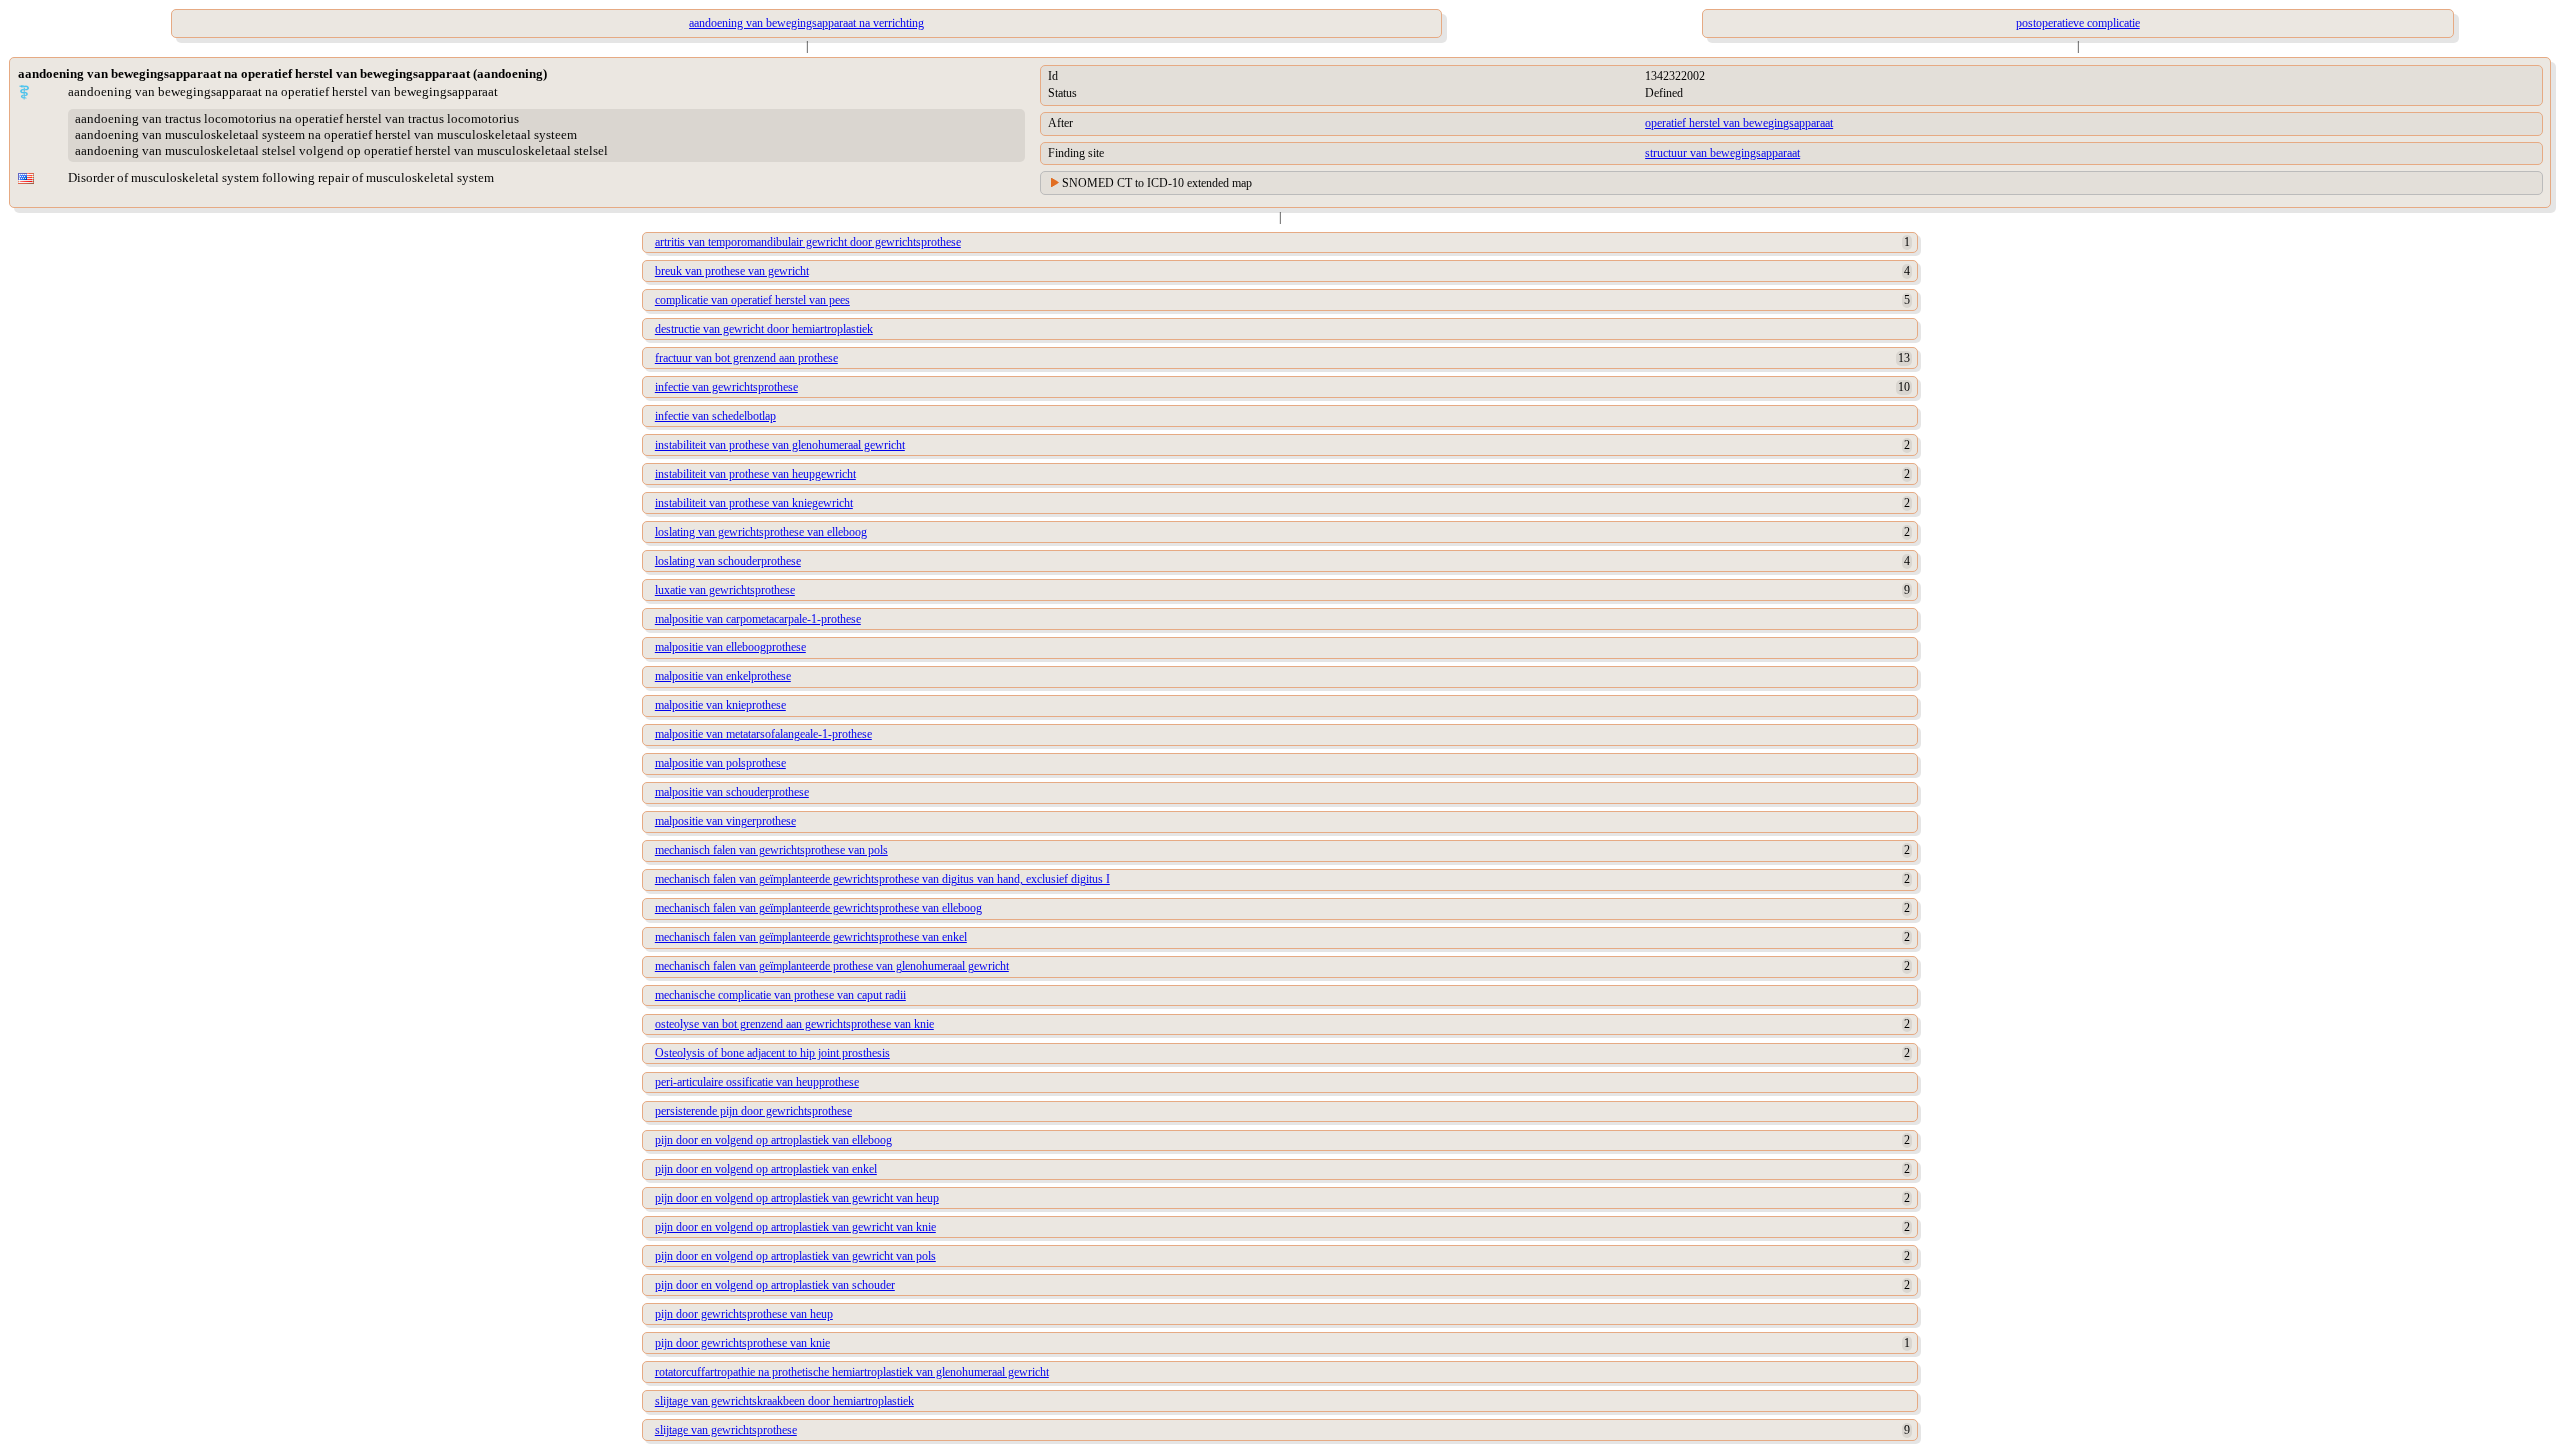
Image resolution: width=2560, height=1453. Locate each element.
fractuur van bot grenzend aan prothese (746, 358)
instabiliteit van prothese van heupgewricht (755, 474)
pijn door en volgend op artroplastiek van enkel (766, 1169)
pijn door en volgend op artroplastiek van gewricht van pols (795, 1256)
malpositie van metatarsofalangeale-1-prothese (763, 734)
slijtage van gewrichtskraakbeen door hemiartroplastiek (784, 1401)
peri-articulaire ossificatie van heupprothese (757, 1082)
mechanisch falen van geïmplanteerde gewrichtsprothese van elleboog (818, 908)
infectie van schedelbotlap (715, 416)
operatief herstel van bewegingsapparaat (1739, 123)
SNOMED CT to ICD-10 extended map (1157, 183)
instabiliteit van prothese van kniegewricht (754, 503)
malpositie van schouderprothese (732, 792)
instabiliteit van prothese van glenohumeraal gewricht (780, 445)
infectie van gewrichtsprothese (726, 387)
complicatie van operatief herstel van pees (752, 300)
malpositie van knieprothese (720, 705)
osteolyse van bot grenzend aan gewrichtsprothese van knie (794, 1024)
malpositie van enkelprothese (723, 676)
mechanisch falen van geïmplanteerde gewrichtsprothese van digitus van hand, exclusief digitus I (882, 879)
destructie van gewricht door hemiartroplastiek (764, 329)
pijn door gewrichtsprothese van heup (744, 1314)
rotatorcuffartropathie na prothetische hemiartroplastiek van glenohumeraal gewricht (852, 1372)
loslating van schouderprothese (728, 561)
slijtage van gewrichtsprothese (726, 1430)
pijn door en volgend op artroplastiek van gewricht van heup (797, 1198)
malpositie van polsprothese (720, 763)
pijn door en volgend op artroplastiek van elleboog (773, 1140)
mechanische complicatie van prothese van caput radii (780, 995)
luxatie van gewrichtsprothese (725, 590)
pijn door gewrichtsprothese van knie (742, 1343)
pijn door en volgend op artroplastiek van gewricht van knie (795, 1227)
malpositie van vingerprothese (725, 821)
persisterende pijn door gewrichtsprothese (753, 1111)
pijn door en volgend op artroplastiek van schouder (775, 1285)
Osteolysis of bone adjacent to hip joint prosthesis (772, 1053)
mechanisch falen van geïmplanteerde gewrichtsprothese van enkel (811, 937)
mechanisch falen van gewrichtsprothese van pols (771, 850)
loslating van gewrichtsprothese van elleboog (761, 532)
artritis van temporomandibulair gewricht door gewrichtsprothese (808, 242)
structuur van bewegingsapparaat (1722, 153)
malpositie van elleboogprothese (730, 647)
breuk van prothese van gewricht (732, 271)
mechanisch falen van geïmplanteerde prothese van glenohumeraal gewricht (832, 966)
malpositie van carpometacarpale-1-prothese (758, 619)
